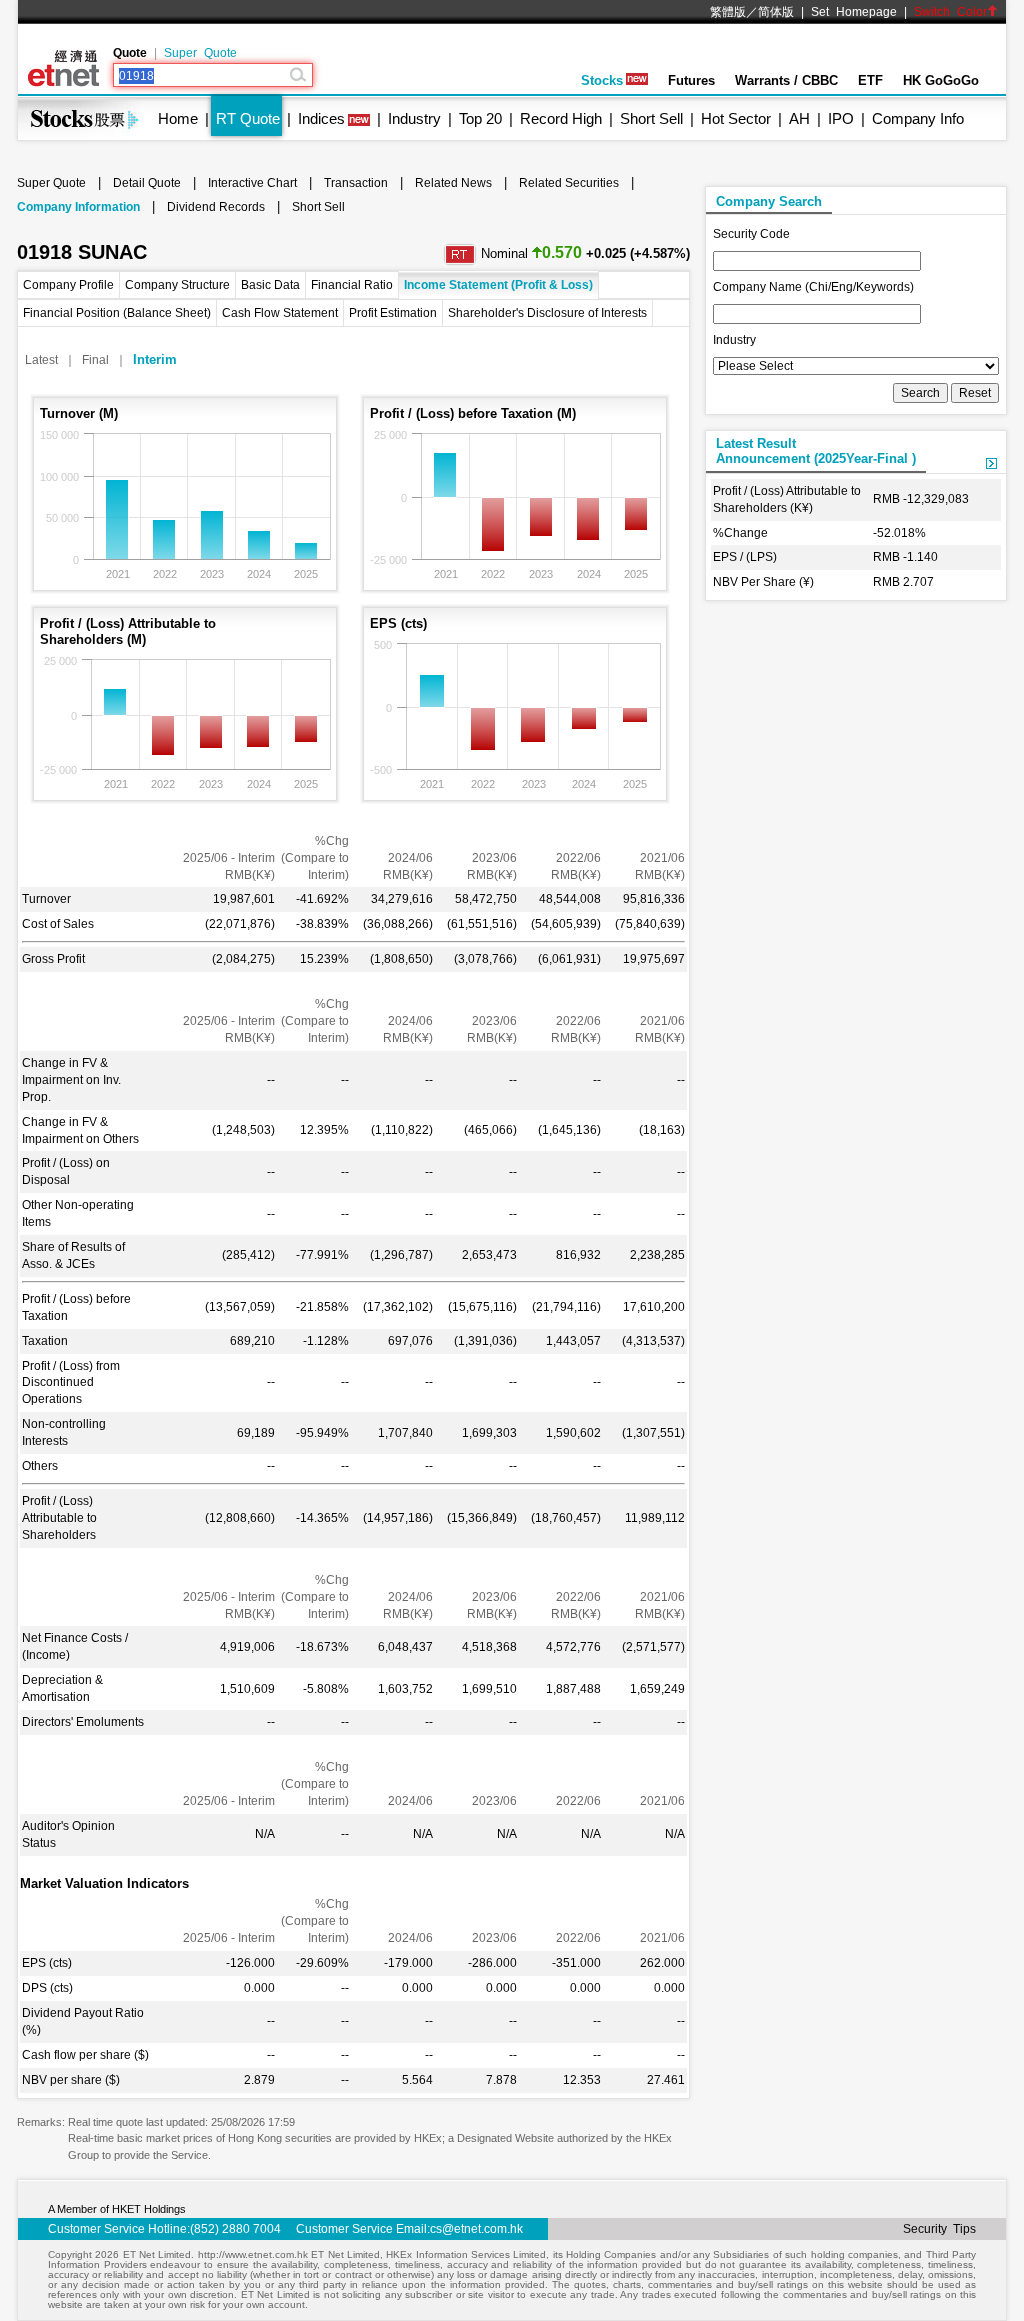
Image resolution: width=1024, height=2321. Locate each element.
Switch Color (950, 12)
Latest (41, 360)
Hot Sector (736, 118)
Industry (414, 118)
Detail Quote (147, 183)
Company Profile (68, 285)
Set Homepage (854, 12)
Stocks (602, 80)
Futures (691, 80)
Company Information (78, 207)
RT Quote (248, 118)
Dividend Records (216, 207)
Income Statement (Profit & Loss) (498, 285)
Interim (155, 359)
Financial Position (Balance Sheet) (117, 313)
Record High (561, 118)
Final (95, 360)
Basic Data (270, 285)
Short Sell (651, 118)
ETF (870, 80)
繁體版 (728, 12)
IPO (841, 118)
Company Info (918, 118)
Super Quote (200, 53)
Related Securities (569, 183)
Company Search (769, 201)
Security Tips (939, 2229)
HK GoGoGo (941, 80)
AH (799, 118)
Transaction (356, 183)
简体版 (776, 12)
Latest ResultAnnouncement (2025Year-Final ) (816, 451)
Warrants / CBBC (786, 80)
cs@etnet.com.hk (476, 2229)
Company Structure (177, 285)
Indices (321, 118)
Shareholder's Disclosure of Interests (547, 313)
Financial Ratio (352, 285)
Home (178, 118)
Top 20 (480, 118)
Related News (453, 183)
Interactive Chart (252, 183)
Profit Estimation (393, 313)
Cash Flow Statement (280, 313)
